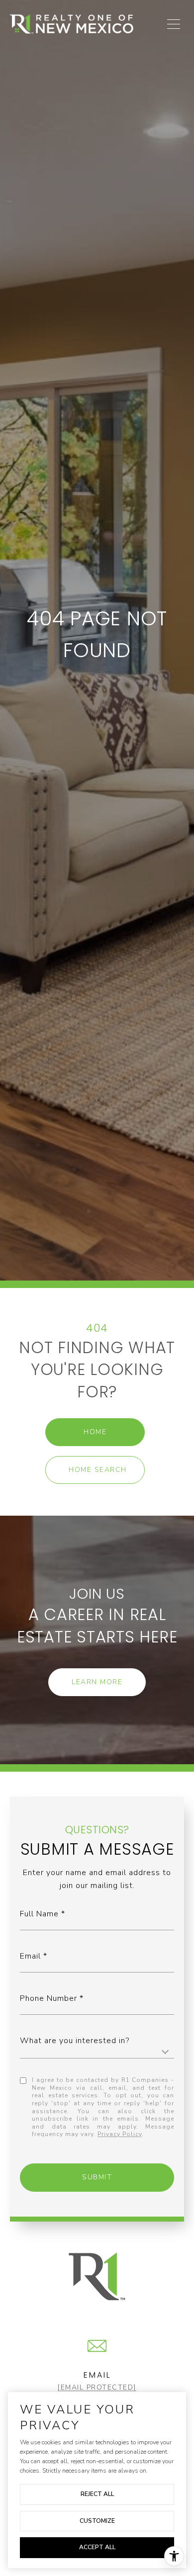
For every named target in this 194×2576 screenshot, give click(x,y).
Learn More (97, 1682)
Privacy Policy (120, 2134)
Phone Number (48, 1998)
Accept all (97, 2547)
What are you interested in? (75, 2041)
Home (95, 1432)
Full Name (39, 1914)
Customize (97, 2521)
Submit (97, 2177)
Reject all (97, 2494)
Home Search (98, 1470)
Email (30, 1956)
